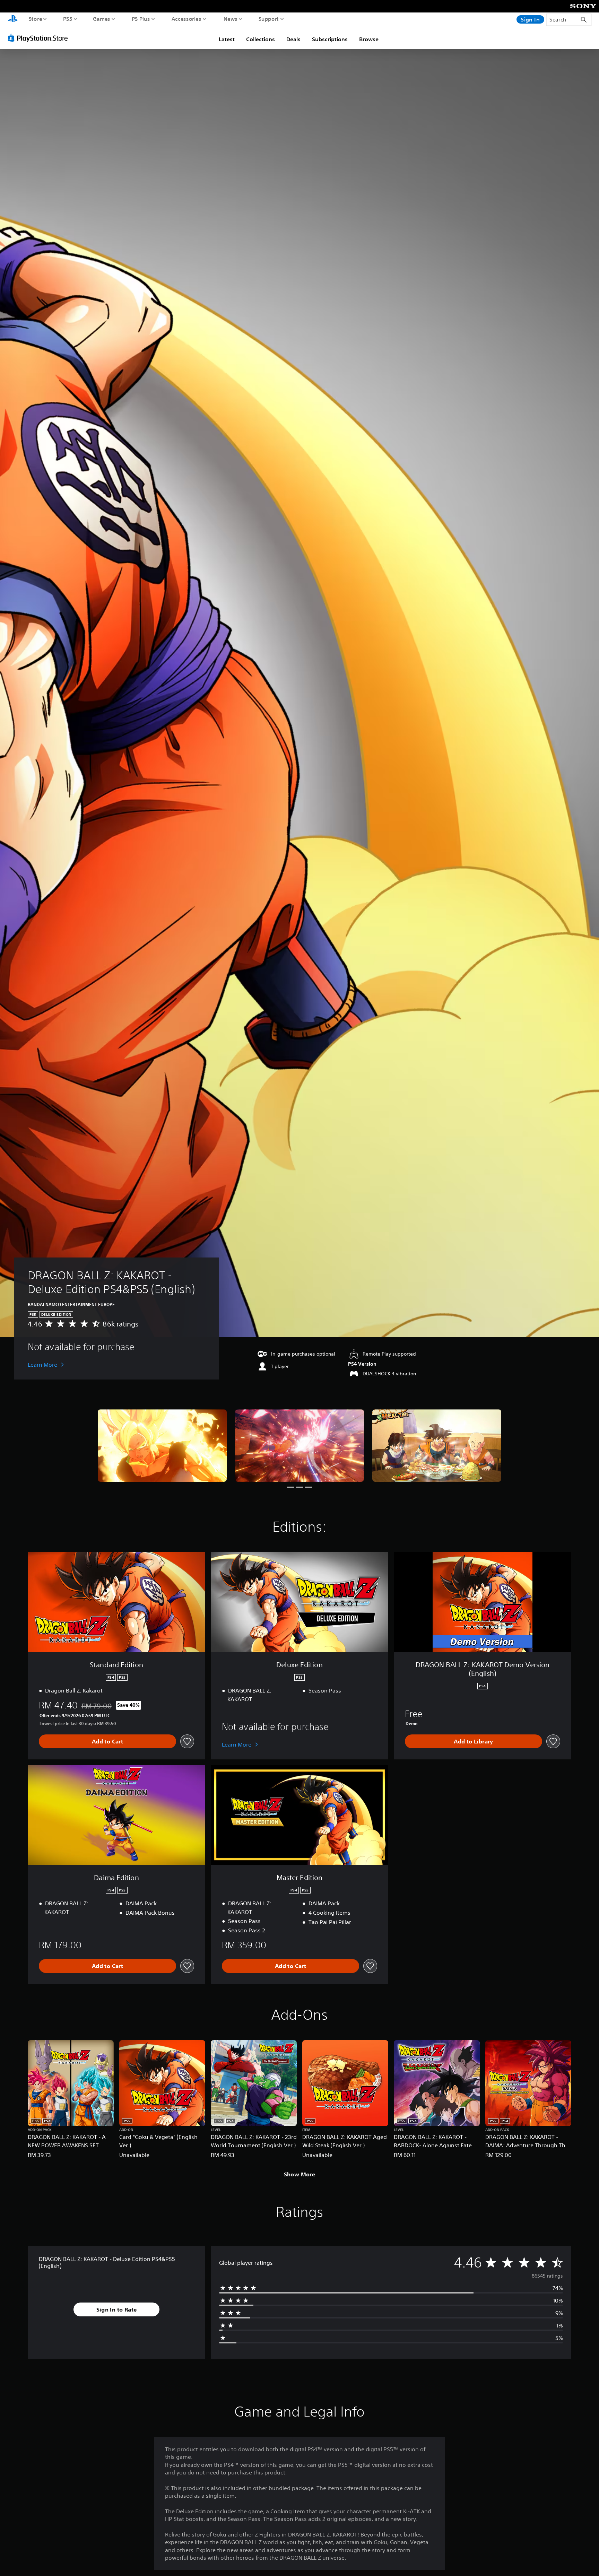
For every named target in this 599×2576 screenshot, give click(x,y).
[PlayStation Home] (13, 19)
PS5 (68, 19)
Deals (293, 39)
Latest (227, 39)
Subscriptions (330, 39)
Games (102, 19)
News (231, 19)
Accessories (186, 19)
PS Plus (141, 19)
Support (269, 19)
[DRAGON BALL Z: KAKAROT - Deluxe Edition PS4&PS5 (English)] (162, 1446)
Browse (369, 39)
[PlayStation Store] (40, 38)
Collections (261, 39)
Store (36, 19)
